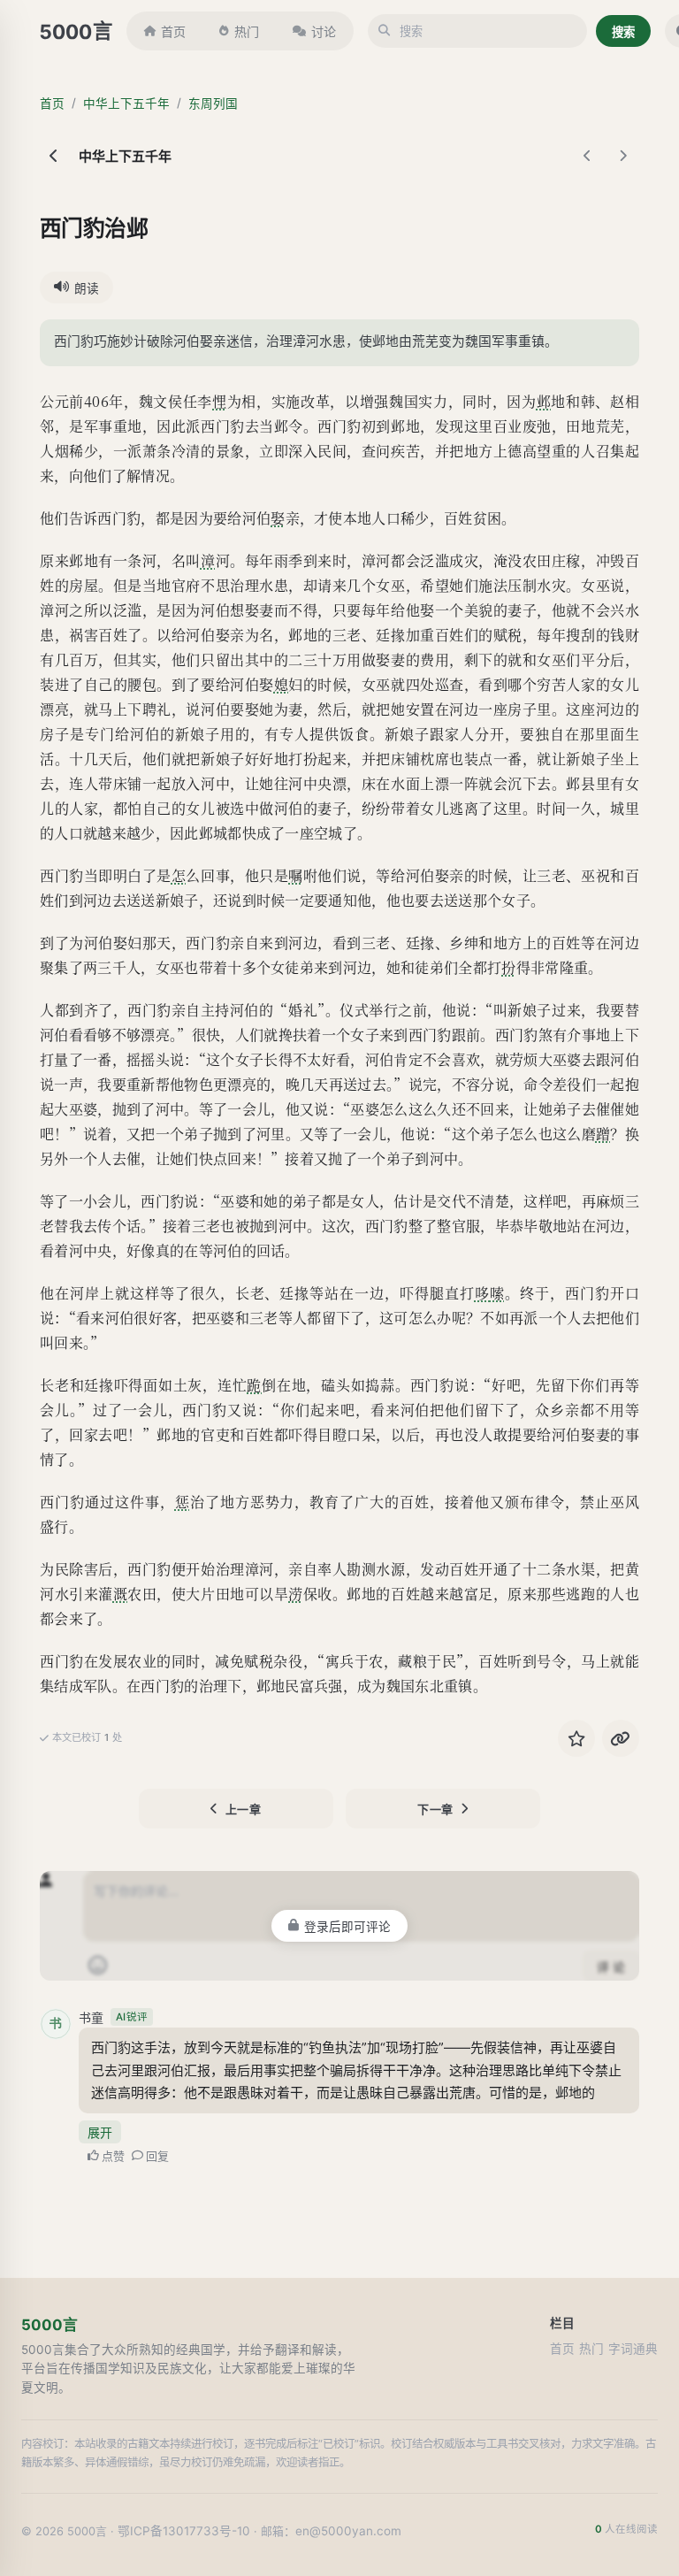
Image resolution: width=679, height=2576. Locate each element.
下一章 (435, 1809)
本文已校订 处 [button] (87, 1737)
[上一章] (588, 156)
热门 (247, 31)
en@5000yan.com (348, 2531)
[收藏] (576, 1738)
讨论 (324, 31)
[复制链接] (621, 1738)
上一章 (244, 1809)
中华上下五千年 (126, 103)
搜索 (623, 32)
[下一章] (623, 156)
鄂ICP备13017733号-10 (184, 2531)
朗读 (87, 288)
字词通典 (633, 2349)
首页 (173, 31)
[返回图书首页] (54, 156)
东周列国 (213, 103)
